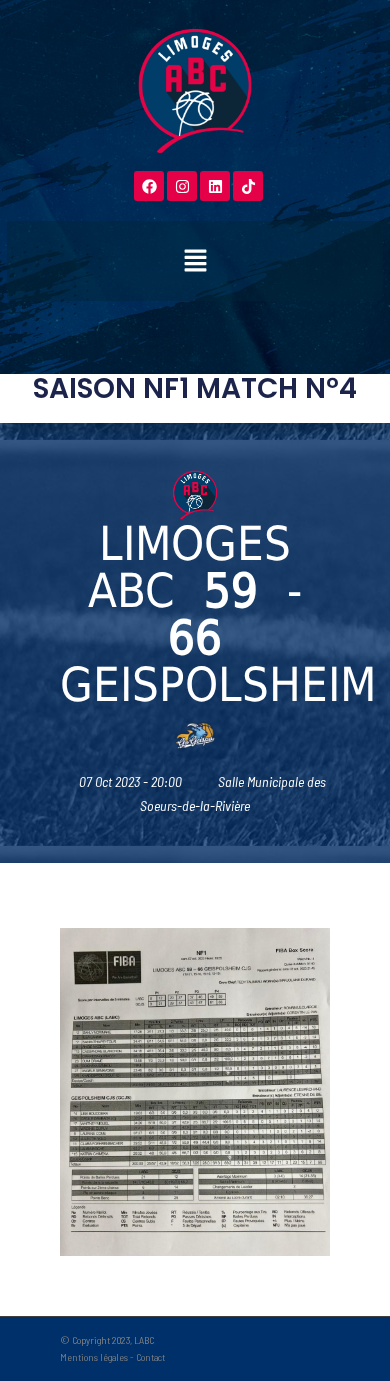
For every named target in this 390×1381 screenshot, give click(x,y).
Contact (150, 1357)
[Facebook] (149, 186)
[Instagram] (182, 186)
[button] (195, 261)
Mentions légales (94, 1357)
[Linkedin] (215, 186)
